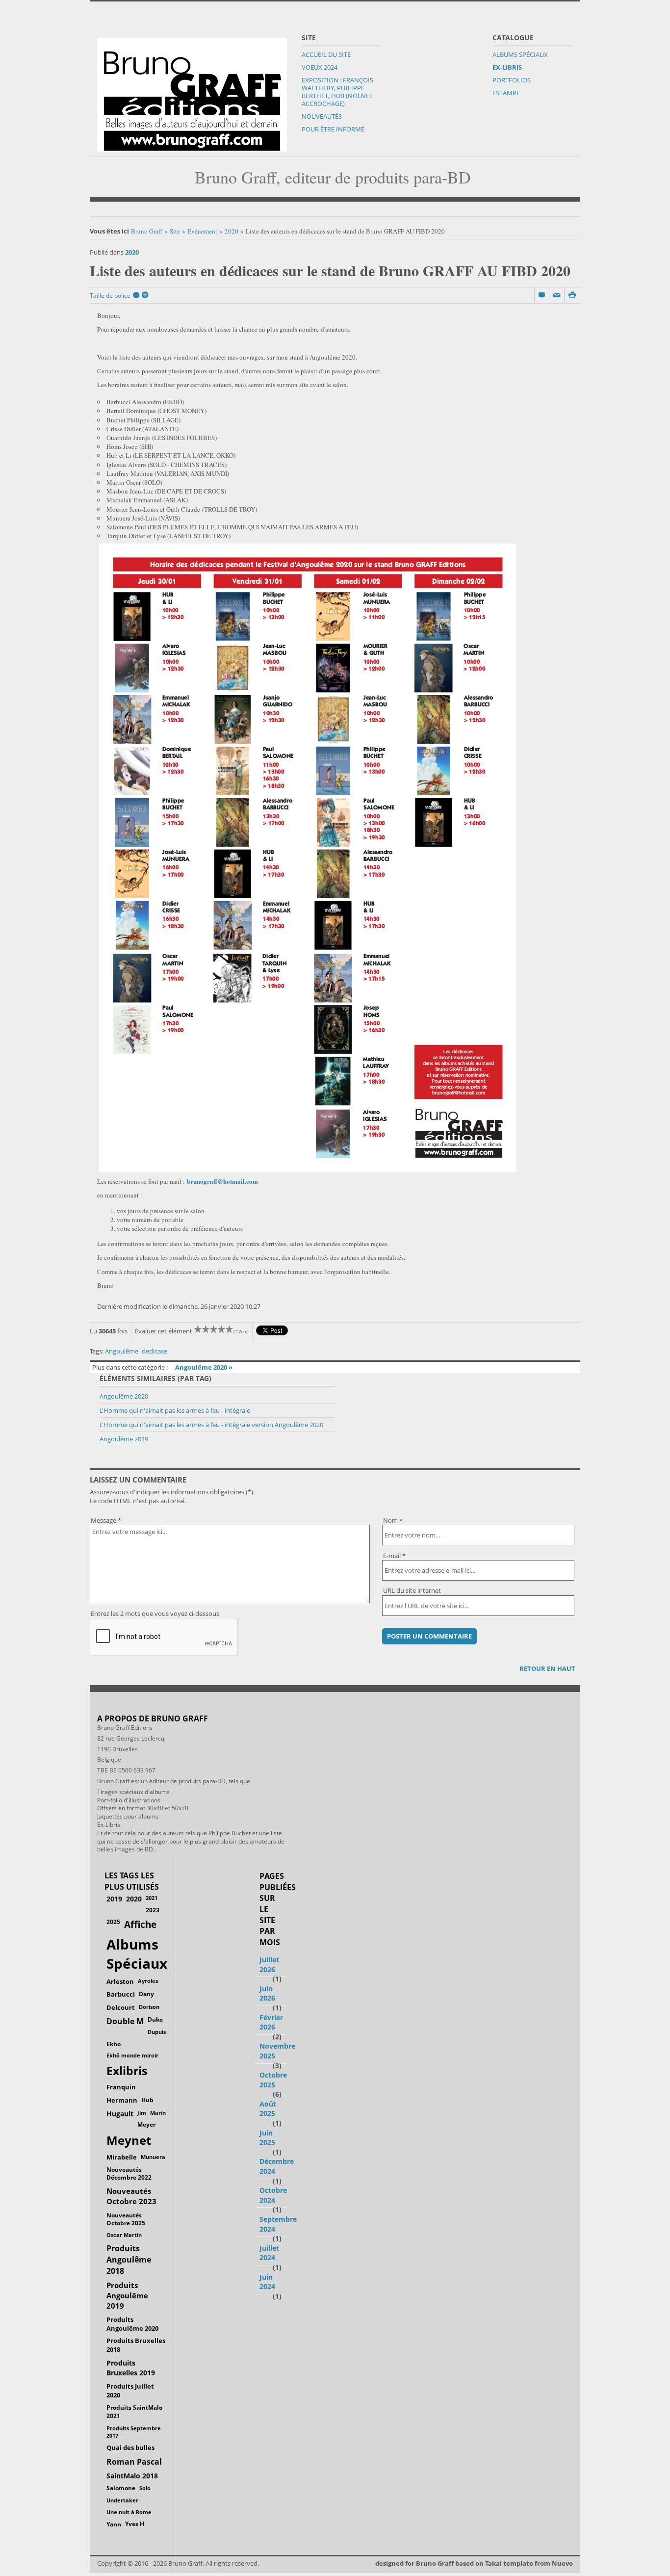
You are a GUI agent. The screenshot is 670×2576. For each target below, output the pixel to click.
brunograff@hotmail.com (222, 1181)
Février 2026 (271, 2022)
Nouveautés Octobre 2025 (126, 2219)
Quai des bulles (130, 2447)
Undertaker (122, 2500)
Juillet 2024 (269, 2253)
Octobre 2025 (273, 2080)
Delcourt (121, 2007)
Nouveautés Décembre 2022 (129, 2174)
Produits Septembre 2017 (134, 2432)
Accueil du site (326, 54)
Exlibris (127, 2071)
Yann (114, 2524)
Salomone (121, 2488)
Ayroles (148, 1981)
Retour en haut (547, 1668)
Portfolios (512, 80)
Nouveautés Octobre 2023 (131, 2196)
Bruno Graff (147, 231)
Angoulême (122, 1351)
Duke (155, 2019)
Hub (147, 2100)
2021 (152, 1898)
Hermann (122, 2100)
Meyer (146, 2124)
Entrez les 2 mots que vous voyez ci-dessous (155, 1613)
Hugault (120, 2114)
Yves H (135, 2524)
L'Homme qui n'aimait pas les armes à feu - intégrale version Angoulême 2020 (211, 1425)
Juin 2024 (267, 2282)
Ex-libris (507, 67)
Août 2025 (268, 2109)
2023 (153, 1910)
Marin (158, 2113)
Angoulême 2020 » (204, 1367)
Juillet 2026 (269, 1965)
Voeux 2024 (320, 67)
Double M (125, 2021)
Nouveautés (322, 116)
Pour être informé (333, 129)
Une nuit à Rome (129, 2512)
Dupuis (157, 2032)
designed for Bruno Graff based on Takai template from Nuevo (474, 2563)
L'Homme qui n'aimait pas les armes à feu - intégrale (175, 1410)
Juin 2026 (267, 1993)
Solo (145, 2488)
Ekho (114, 2044)
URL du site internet (412, 1590)
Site (175, 231)
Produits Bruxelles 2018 (136, 2345)
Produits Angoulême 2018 (129, 2260)
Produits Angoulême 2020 (132, 2324)
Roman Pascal (134, 2462)
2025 (113, 1922)
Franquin (121, 2087)
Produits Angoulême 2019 (127, 2295)
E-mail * (394, 1556)
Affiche (140, 1925)
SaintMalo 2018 (132, 2476)
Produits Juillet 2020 (130, 2391)
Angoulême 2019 (124, 1439)
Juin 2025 (267, 2138)
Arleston (120, 1981)
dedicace (155, 1351)
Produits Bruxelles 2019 (131, 2368)
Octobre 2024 (273, 2195)
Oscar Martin (124, 2235)
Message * (106, 1520)
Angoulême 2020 (124, 1396)
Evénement (202, 231)
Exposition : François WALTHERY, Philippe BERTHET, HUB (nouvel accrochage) (337, 92)
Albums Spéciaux (520, 54)
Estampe (506, 93)
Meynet (129, 2140)
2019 (114, 1899)
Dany (146, 1994)
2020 (232, 231)
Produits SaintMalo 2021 (134, 2412)
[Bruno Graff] (192, 92)
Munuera (153, 2157)
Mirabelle (122, 2157)
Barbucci (121, 1994)
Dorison (149, 2007)
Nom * (393, 1520)
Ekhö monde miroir (132, 2055)
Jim (142, 2113)
